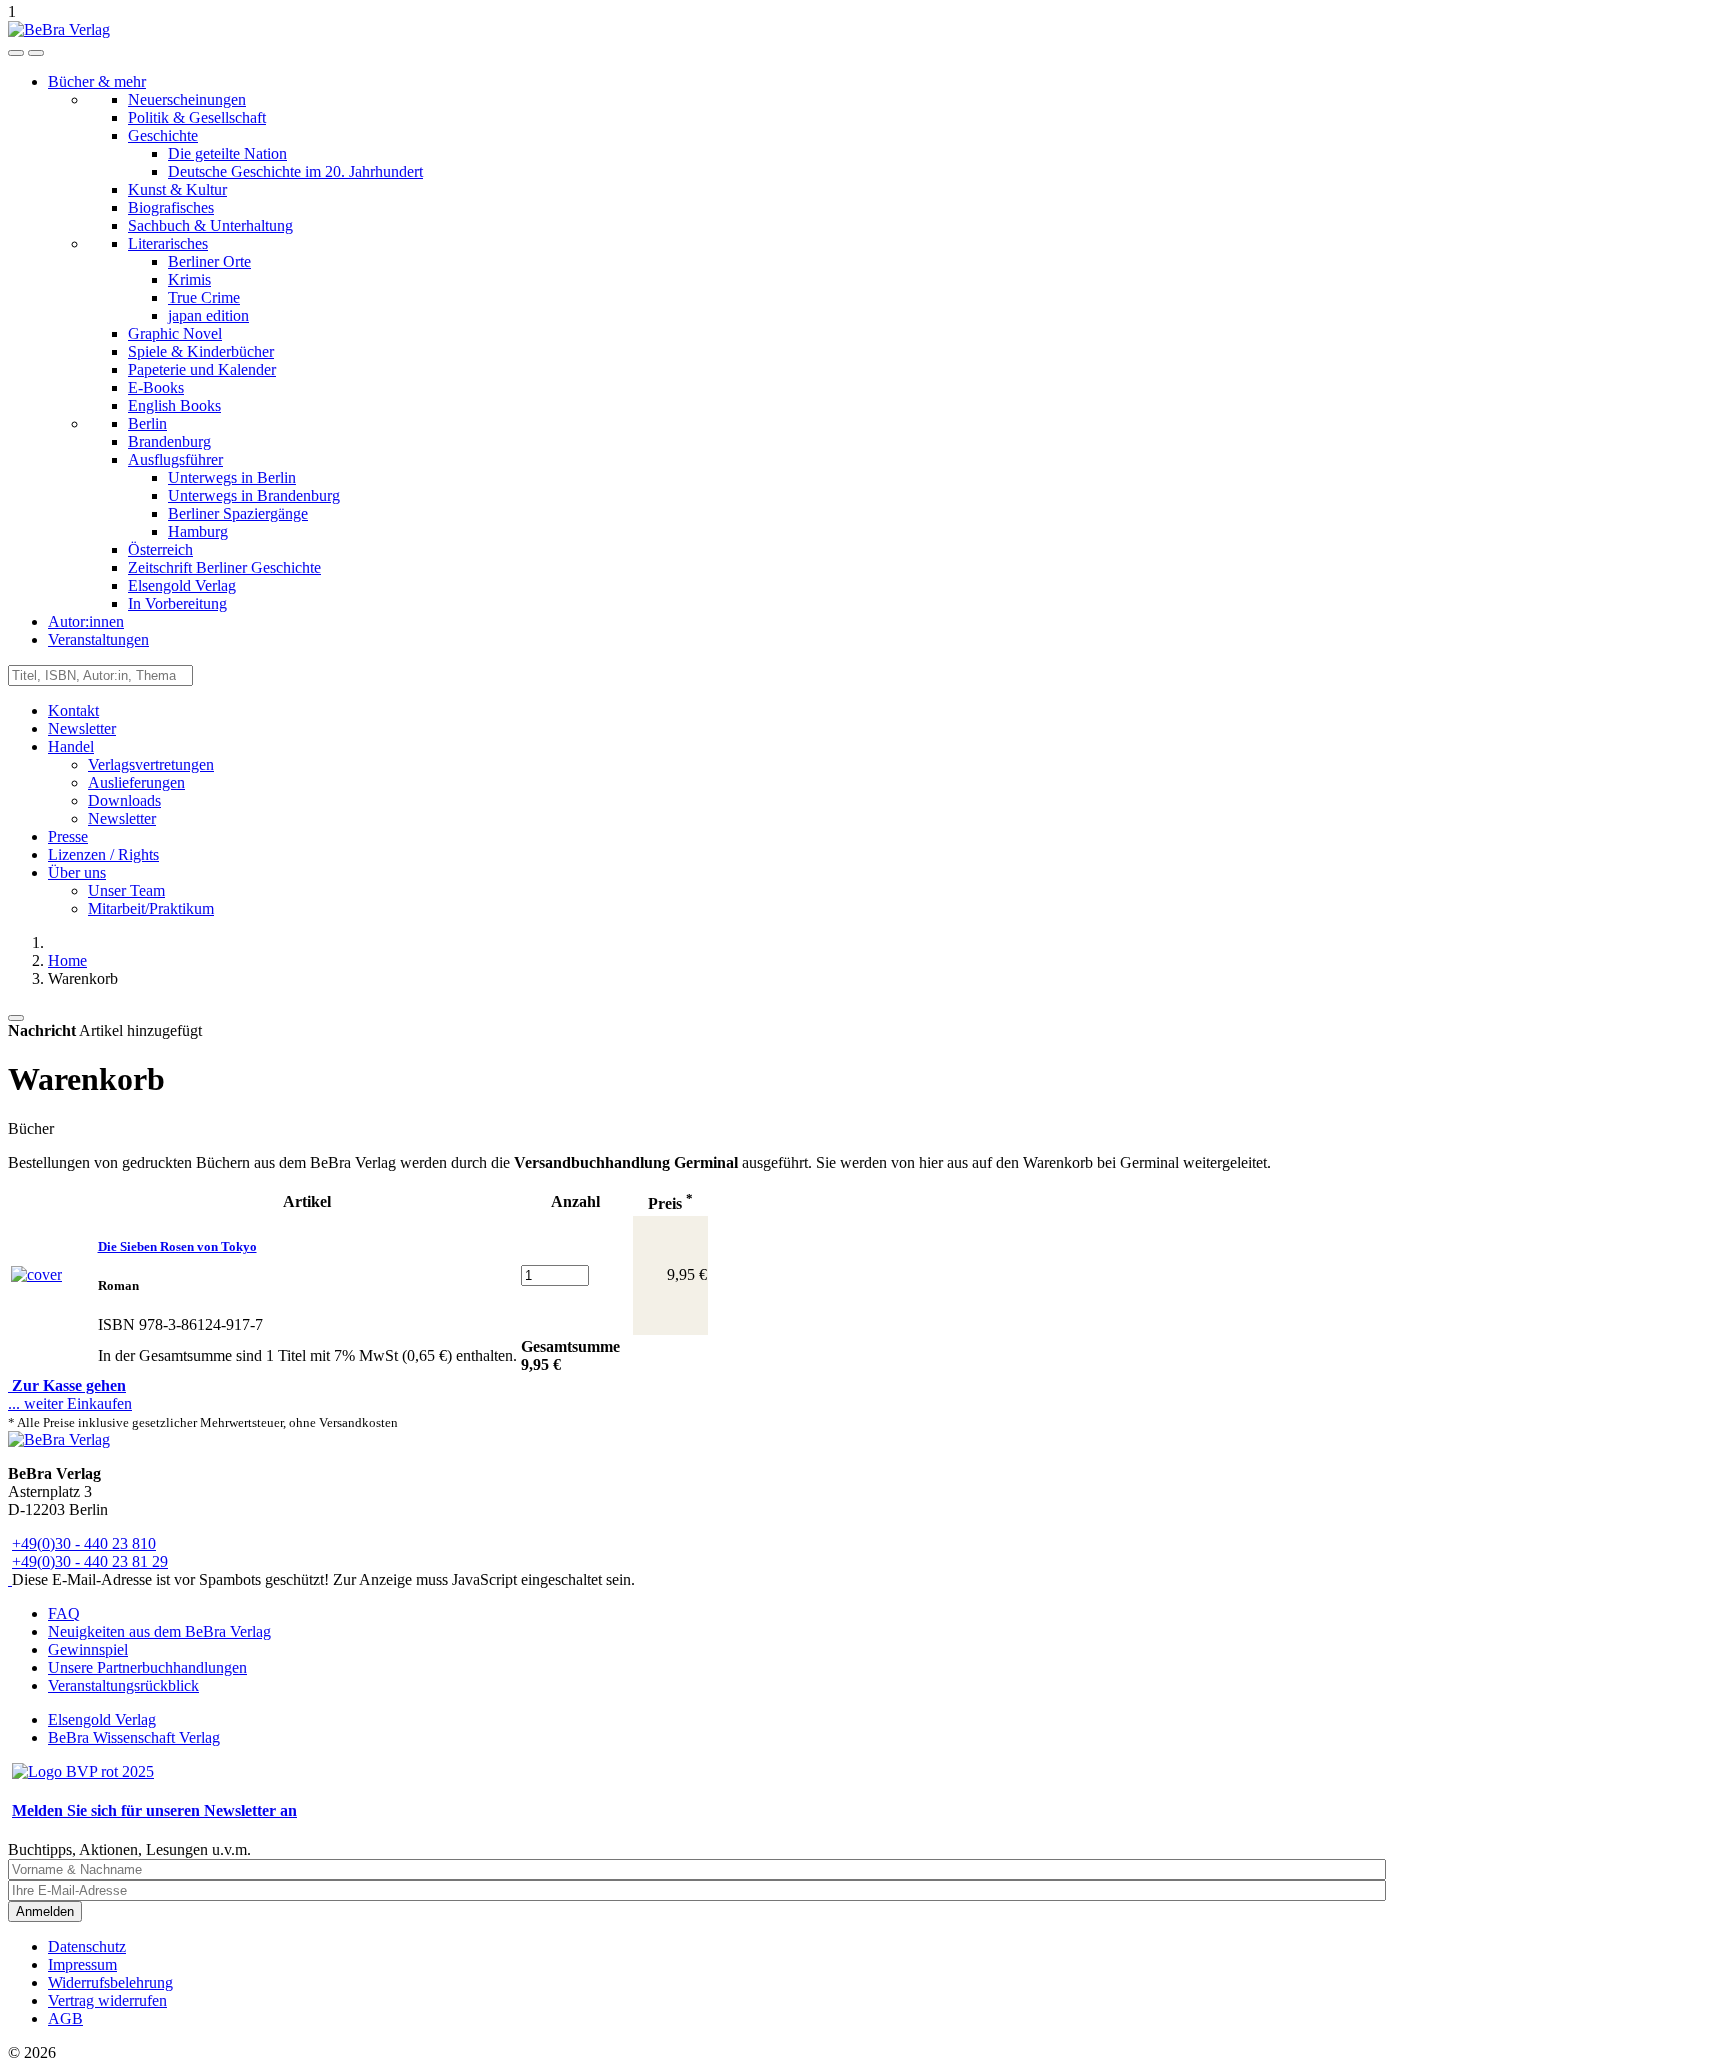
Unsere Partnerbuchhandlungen (147, 1667)
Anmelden (45, 1911)
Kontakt (73, 710)
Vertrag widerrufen (107, 2000)
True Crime (204, 297)
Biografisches (171, 207)
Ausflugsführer (175, 459)
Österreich (160, 549)
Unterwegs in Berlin (232, 477)
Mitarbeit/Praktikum (151, 908)
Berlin (147, 423)
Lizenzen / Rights (103, 854)
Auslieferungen (136, 782)
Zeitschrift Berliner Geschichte (224, 567)
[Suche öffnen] (16, 53)
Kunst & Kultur (177, 189)
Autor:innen (86, 621)
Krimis (189, 279)
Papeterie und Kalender (202, 369)
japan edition (208, 315)
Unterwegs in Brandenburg (254, 495)
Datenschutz (87, 1946)
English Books (174, 405)
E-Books (156, 387)
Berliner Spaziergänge (238, 513)
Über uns (77, 872)
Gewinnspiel (88, 1649)
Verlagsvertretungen (151, 764)
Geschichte (163, 135)
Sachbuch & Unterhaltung (210, 225)
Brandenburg (169, 441)
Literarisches (168, 243)
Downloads (124, 800)
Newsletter (82, 728)
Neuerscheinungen (187, 99)
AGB (65, 2018)
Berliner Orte (209, 261)
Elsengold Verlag (182, 585)
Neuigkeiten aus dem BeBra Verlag (159, 1631)
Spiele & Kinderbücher (201, 351)
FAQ (64, 1613)
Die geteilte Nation (227, 153)
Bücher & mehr (97, 81)
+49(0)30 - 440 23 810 (84, 1543)
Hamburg (198, 531)
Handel (71, 746)
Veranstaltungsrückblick (123, 1685)
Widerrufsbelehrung (110, 1982)
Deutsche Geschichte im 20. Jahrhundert (295, 171)
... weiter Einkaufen (70, 1403)
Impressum (82, 1964)
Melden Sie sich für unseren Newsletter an (154, 1810)
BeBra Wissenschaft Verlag (134, 1737)
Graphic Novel (175, 333)
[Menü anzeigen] (36, 53)
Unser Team (126, 890)
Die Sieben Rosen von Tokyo (177, 1246)
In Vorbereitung (177, 603)
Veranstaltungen (98, 639)
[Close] (16, 1018)
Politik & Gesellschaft (197, 117)
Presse (68, 836)
